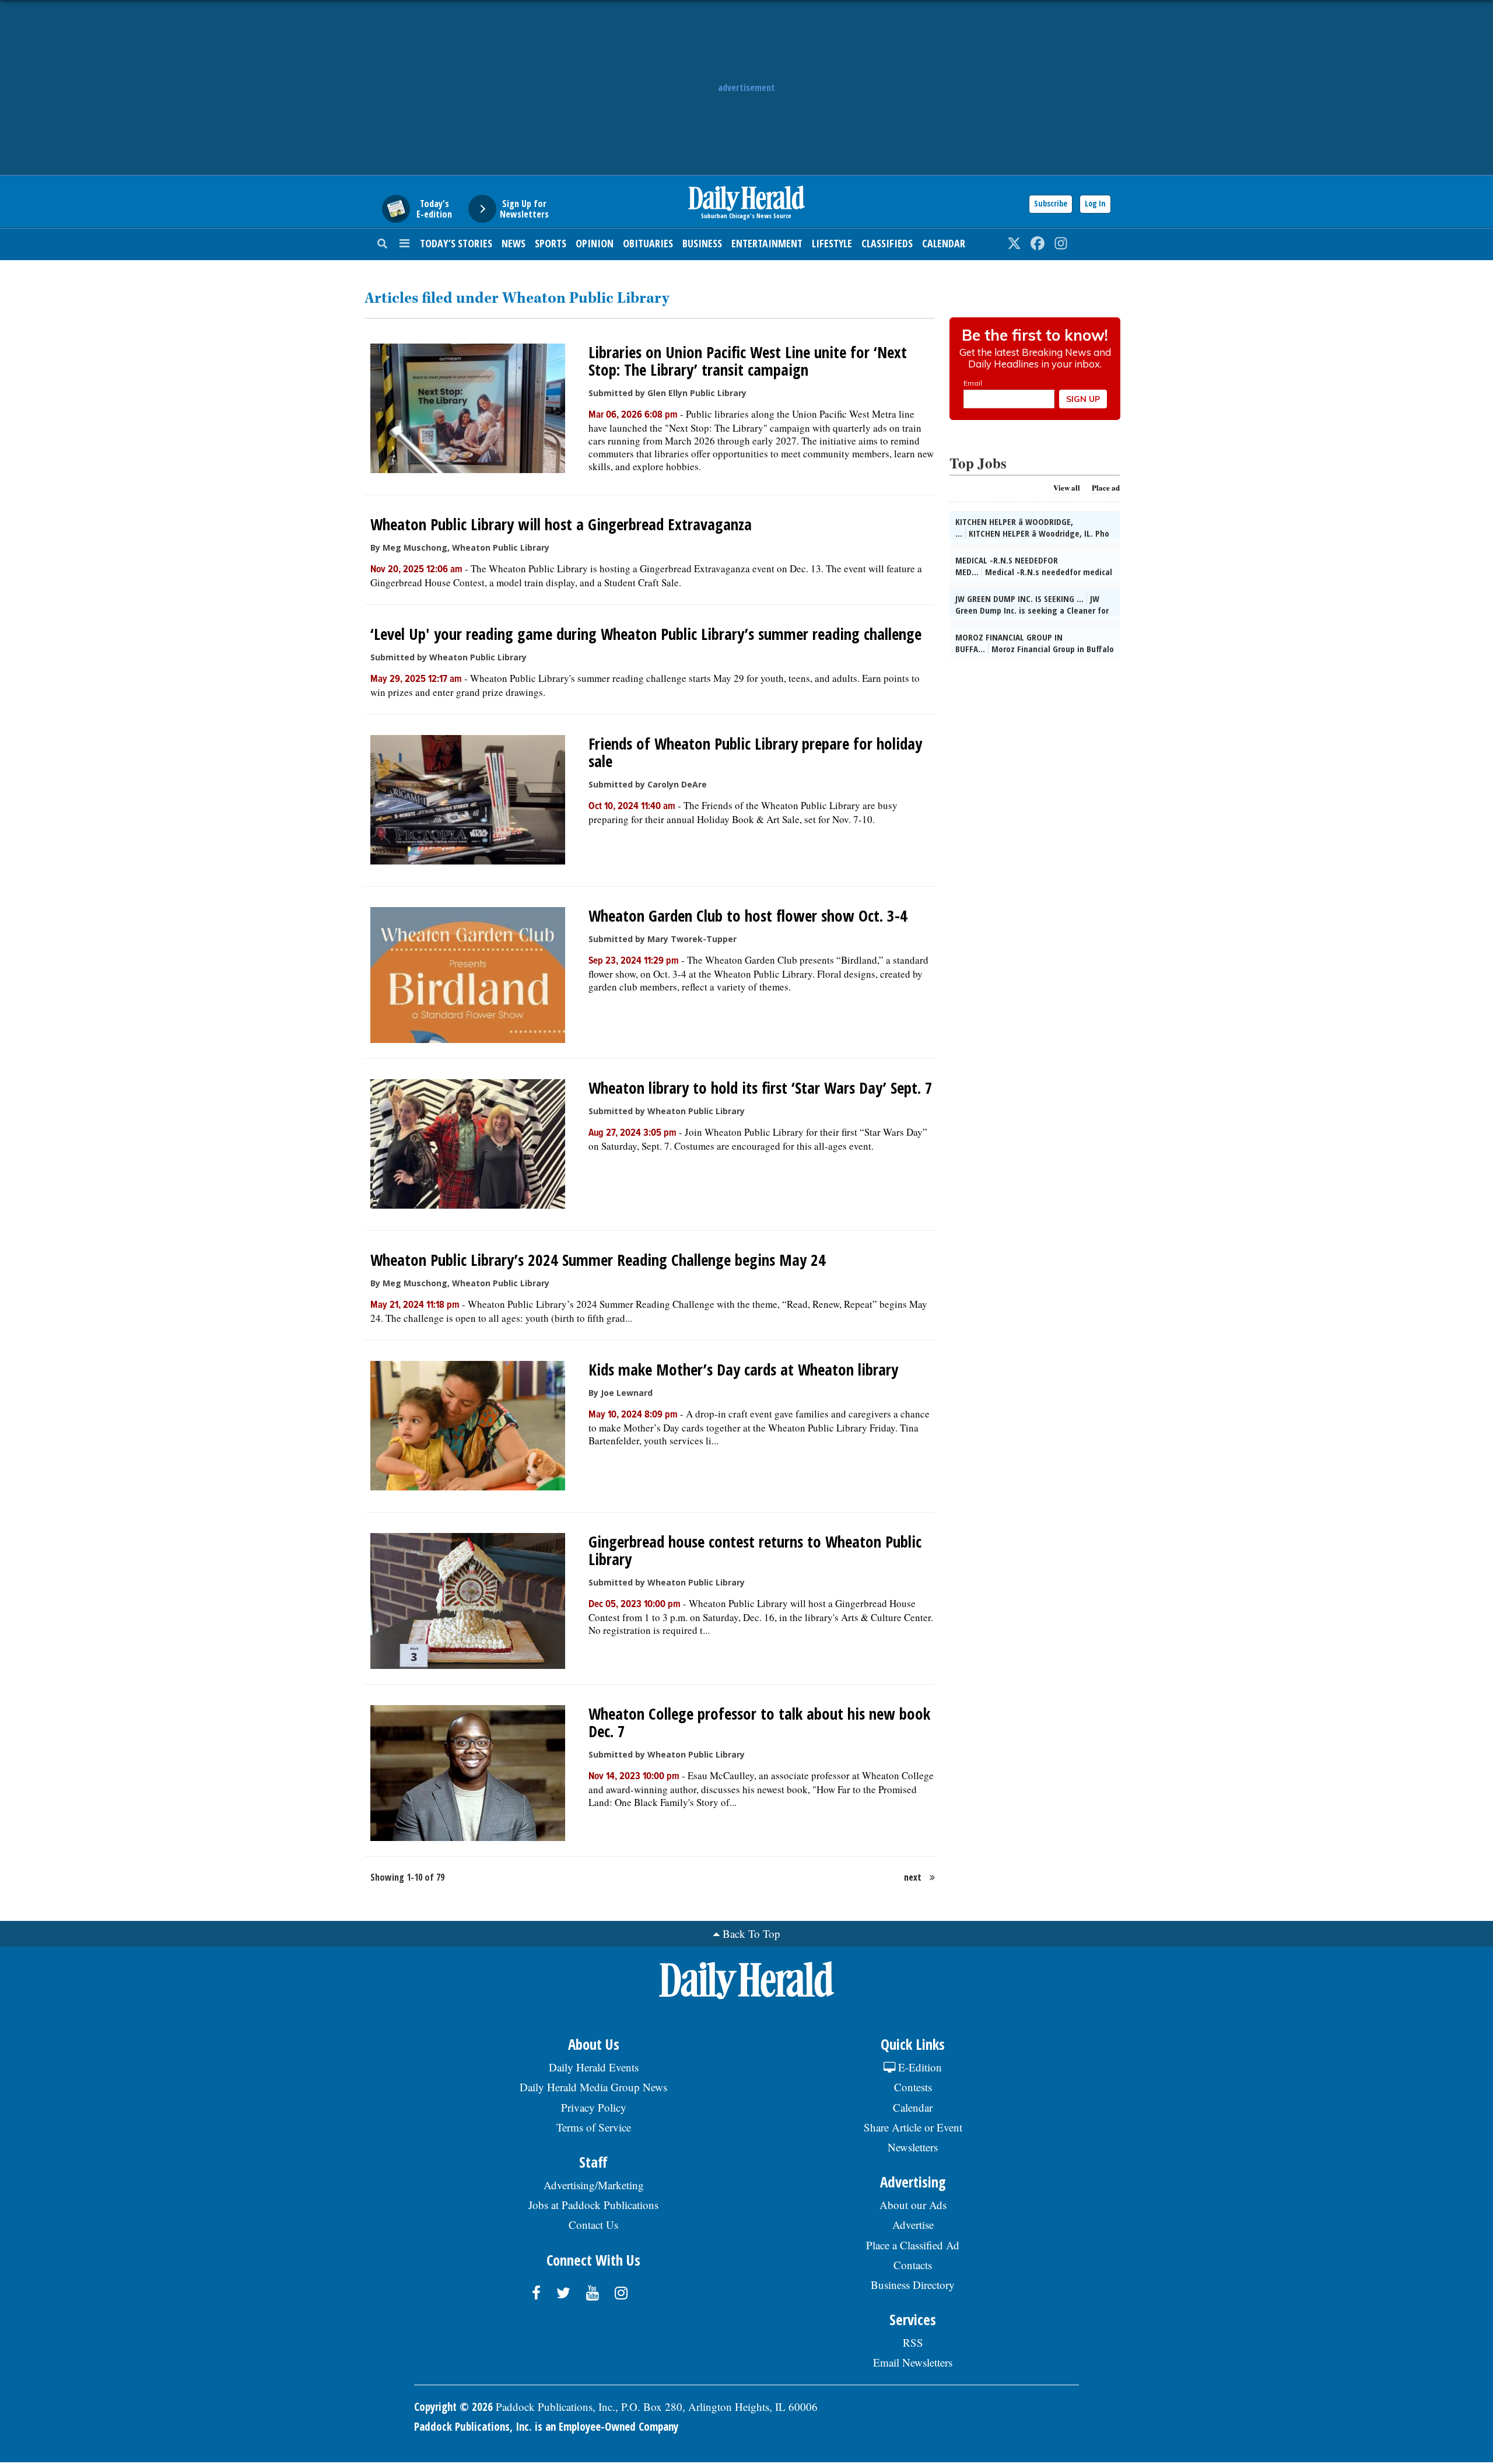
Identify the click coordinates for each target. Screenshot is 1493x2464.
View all (1067, 487)
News (514, 243)
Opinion (595, 243)
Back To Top (751, 1933)
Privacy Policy (594, 2107)
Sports (551, 243)
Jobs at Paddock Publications (593, 2205)
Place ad (1106, 487)
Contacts (913, 2265)
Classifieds (887, 243)
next (913, 1877)
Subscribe (1051, 203)
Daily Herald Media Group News (593, 2087)
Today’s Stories (456, 243)
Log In (1095, 203)
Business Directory (913, 2285)
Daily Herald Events (594, 2067)
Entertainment (767, 243)
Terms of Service (594, 2127)
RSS (913, 2342)
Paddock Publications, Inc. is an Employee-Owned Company (546, 2427)
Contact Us (593, 2225)
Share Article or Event (913, 2127)
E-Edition (919, 2067)
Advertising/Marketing (594, 2185)
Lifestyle (832, 243)
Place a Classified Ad (913, 2245)
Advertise (913, 2225)
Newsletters (913, 2147)
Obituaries (648, 243)
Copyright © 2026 (453, 2407)
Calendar (944, 243)
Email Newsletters (913, 2362)
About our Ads (913, 2205)
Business (702, 243)
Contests (913, 2087)
